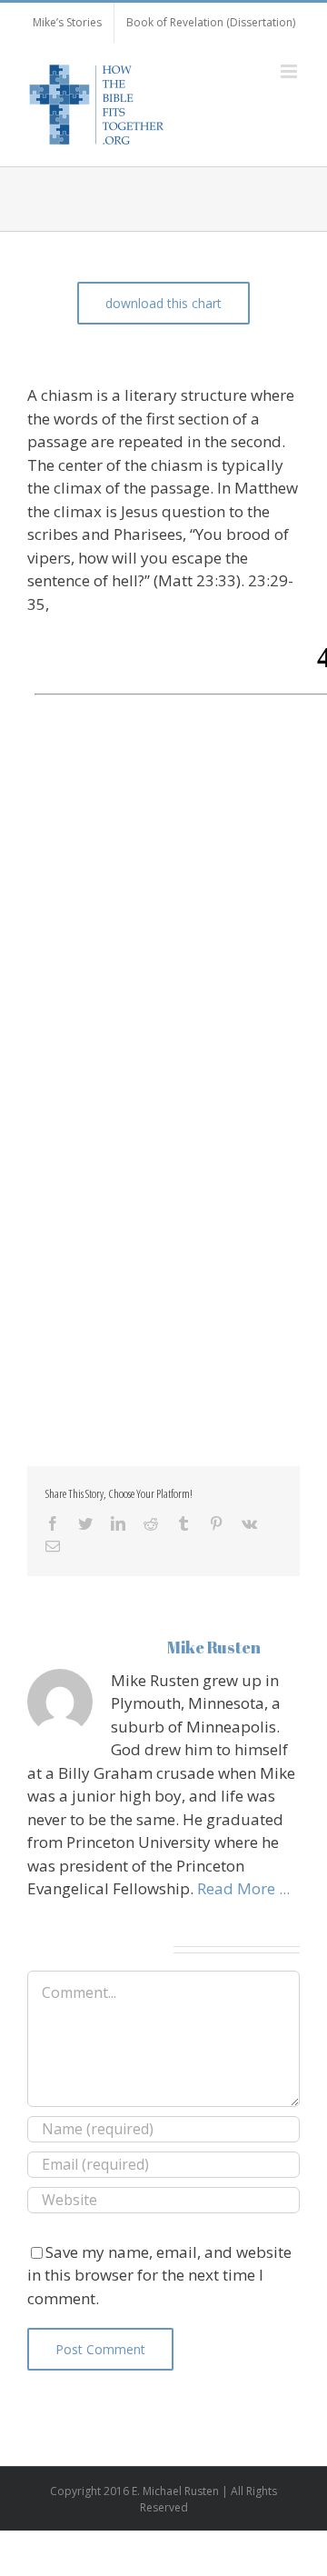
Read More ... (243, 1888)
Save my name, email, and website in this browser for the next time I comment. (159, 2275)
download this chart (163, 303)
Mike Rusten (214, 1647)
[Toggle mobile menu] (290, 71)
